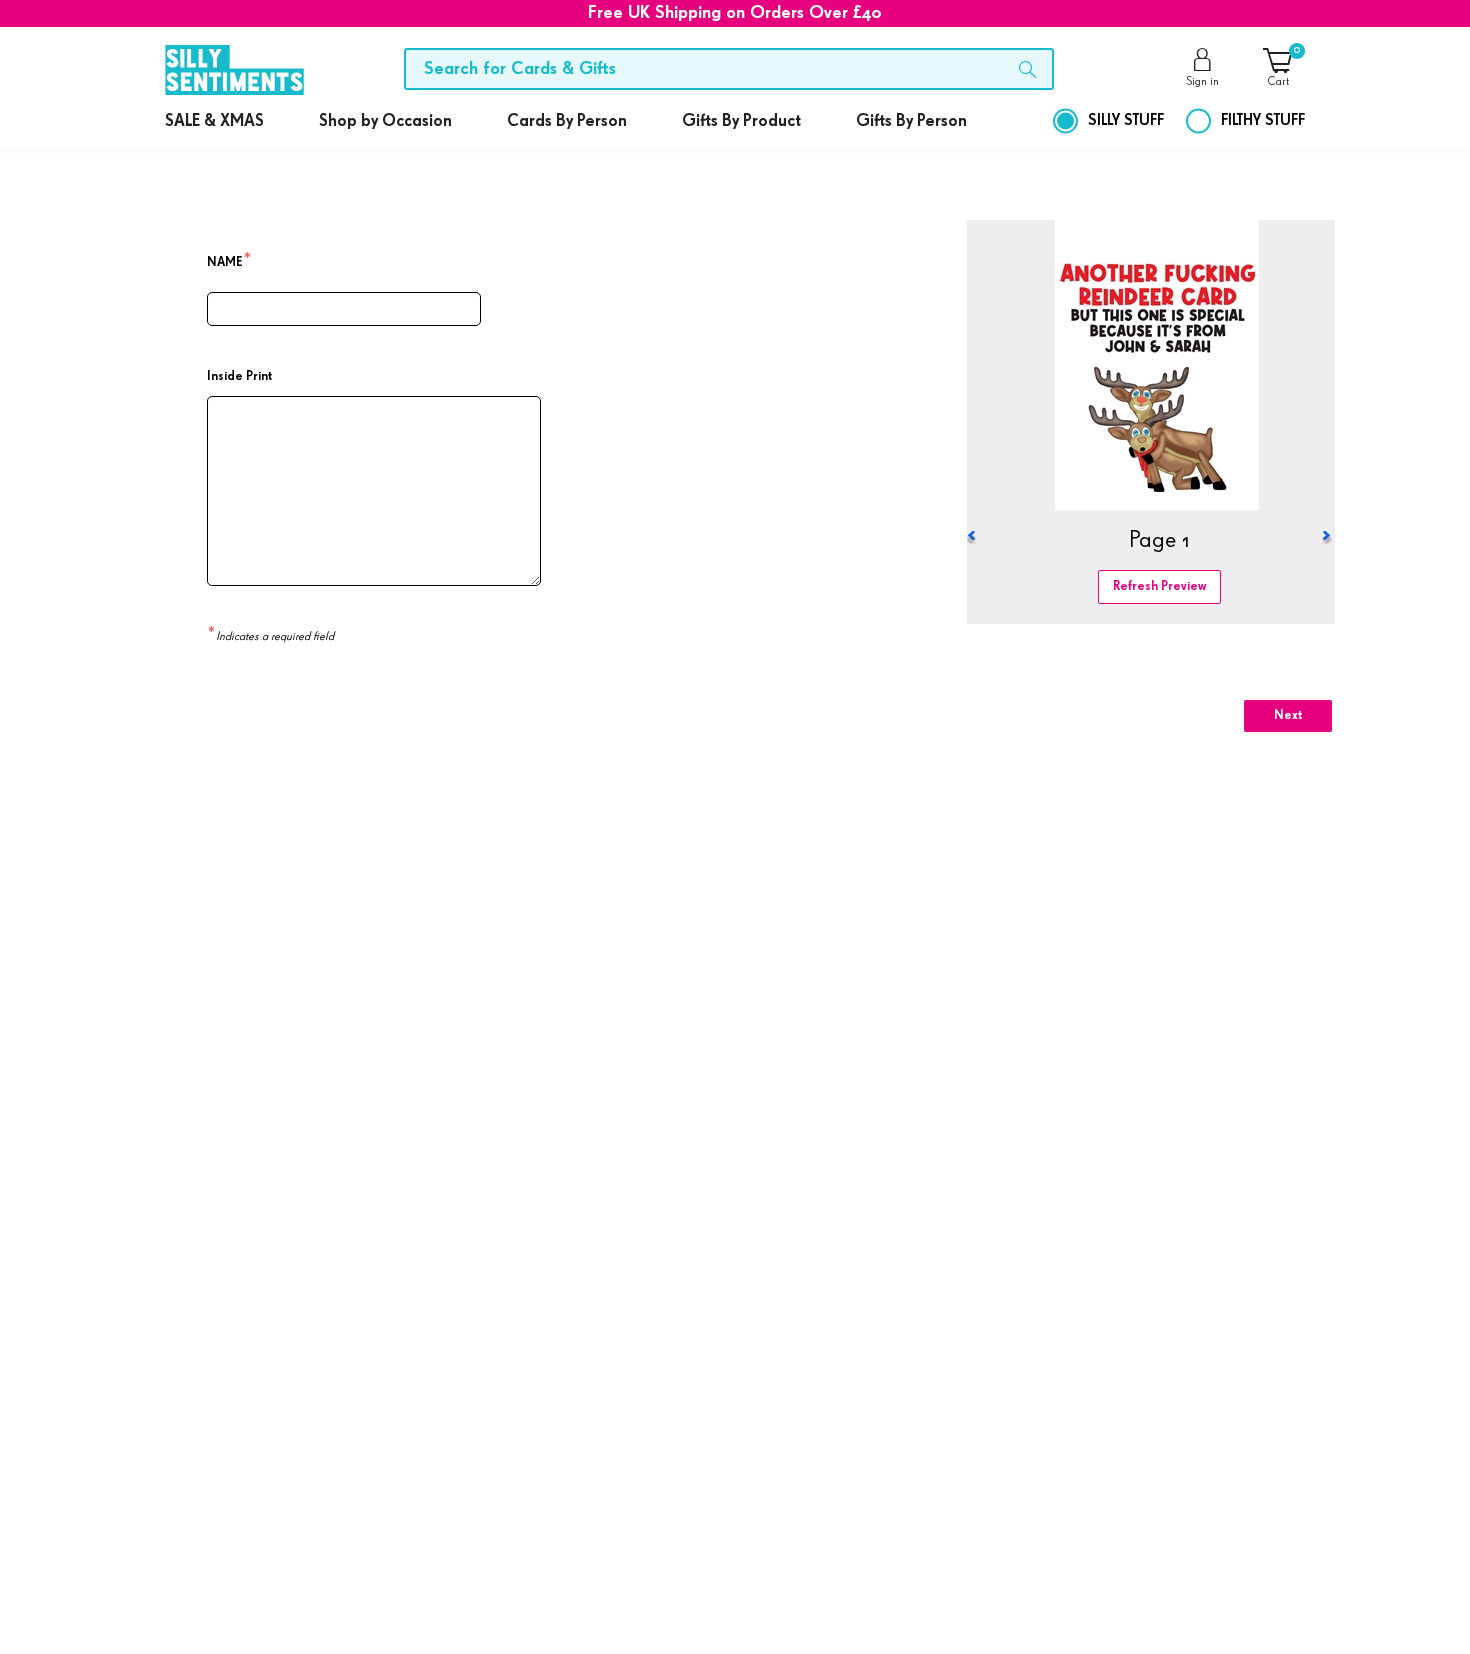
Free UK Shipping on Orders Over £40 (735, 13)
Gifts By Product (741, 121)
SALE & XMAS (214, 121)
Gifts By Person (911, 121)
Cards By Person (567, 121)
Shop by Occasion (385, 121)
